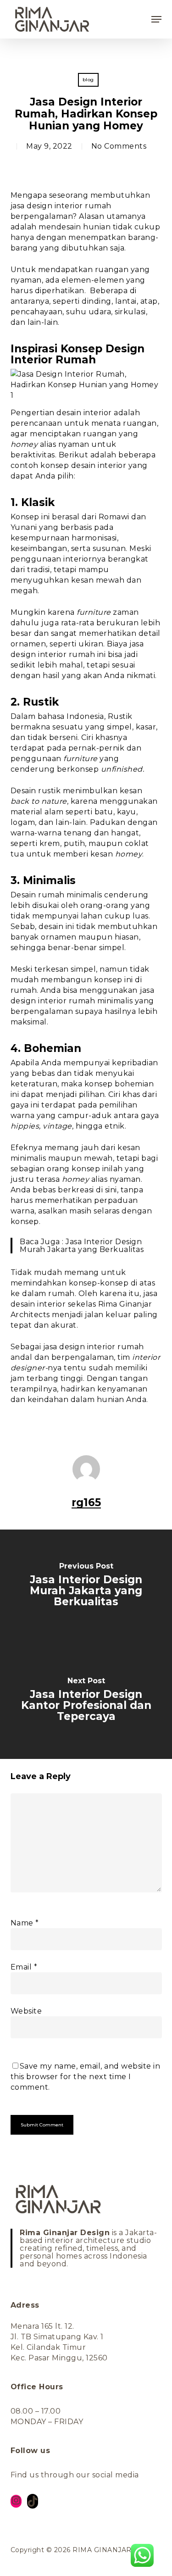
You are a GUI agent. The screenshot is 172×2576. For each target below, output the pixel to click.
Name (25, 1923)
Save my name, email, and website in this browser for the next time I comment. (86, 2077)
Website (26, 2011)
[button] (156, 19)
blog (88, 80)
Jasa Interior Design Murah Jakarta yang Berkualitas (82, 1246)
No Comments (119, 146)
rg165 (86, 1502)
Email (24, 1967)
